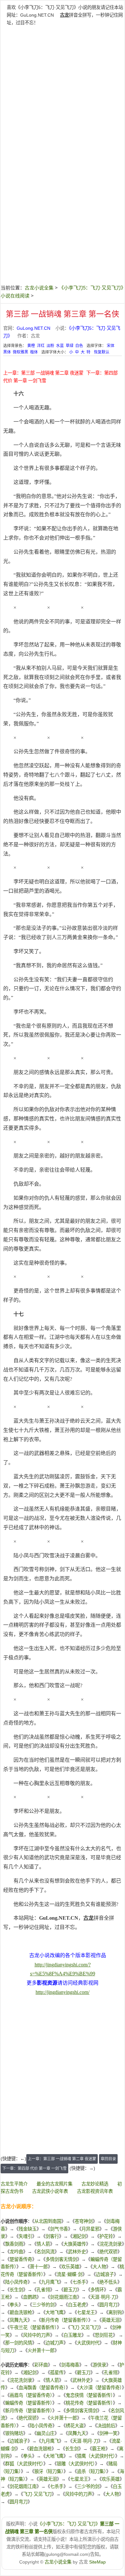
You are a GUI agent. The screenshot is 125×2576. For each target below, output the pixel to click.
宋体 (111, 346)
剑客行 (52, 2236)
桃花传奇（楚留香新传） (89, 2403)
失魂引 (25, 2236)
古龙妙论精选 (95, 2184)
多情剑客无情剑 (61, 2259)
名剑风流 (46, 2252)
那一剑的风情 (19, 2343)
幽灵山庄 (46, 2433)
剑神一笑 (108, 2433)
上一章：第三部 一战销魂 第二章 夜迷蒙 (43, 373)
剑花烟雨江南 (63, 2297)
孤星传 (57, 2373)
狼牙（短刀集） (49, 2471)
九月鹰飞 (50, 2282)
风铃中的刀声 (37, 2335)
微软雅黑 (21, 352)
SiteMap (97, 2562)
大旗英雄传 (75, 2244)
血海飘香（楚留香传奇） (42, 2388)
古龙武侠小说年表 (50, 2191)
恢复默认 (102, 352)
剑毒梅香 (70, 2365)
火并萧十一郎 (41, 2351)
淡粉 (50, 346)
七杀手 (79, 2282)
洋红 (41, 346)
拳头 (14, 2305)
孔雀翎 (43, 2290)
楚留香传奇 (21, 2259)
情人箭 (43, 2244)
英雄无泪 (111, 2320)
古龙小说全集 (39, 288)
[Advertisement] (63, 92)
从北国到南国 (48, 2221)
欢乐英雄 (70, 2267)
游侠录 (99, 2365)
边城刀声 (54, 2343)
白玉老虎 (77, 2305)
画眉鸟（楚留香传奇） (31, 2395)
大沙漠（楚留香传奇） (100, 2388)
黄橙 (31, 346)
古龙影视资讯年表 (95, 2191)
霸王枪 (99, 2449)
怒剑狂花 (104, 2335)
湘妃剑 (79, 2236)
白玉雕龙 (72, 2335)
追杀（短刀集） (92, 2471)
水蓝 (60, 346)
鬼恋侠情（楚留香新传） (89, 2395)
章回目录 (108, 2159)
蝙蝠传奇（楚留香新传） (29, 2403)
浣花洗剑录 (111, 2244)
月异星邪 (90, 2229)
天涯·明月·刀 (103, 2297)
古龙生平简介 (14, 2184)
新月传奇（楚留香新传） (65, 2320)
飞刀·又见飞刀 (84, 2327)
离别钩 (115, 2312)
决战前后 (106, 2426)
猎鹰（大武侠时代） (96, 2456)
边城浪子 (105, 2274)
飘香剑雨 (14, 2244)
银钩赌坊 (14, 2433)
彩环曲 (41, 2365)
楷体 (34, 352)
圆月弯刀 (108, 2305)
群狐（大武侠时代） (24, 2464)
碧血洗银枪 (21, 2312)
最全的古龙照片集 (54, 2184)
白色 (79, 346)
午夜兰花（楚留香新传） (33, 2327)
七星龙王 (86, 2312)
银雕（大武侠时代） (76, 2464)
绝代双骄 (108, 2252)
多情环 (97, 2290)
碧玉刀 (70, 2290)
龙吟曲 (16, 2252)
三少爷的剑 (43, 2305)
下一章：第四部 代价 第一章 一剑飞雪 (34, 2169)
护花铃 (106, 2236)
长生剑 (16, 2290)
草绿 (70, 346)
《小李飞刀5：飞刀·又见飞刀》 (69, 2524)
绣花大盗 (75, 2426)
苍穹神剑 (84, 2221)
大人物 (99, 2267)
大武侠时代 (88, 2343)
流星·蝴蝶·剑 (70, 2274)
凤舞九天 (19, 2320)
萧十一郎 (39, 2267)
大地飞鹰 (54, 2312)
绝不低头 (108, 2282)
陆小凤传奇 (16, 2282)
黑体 (7, 352)
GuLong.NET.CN (37, 15)
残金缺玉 (28, 2229)
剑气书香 (59, 2229)
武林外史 (77, 2252)
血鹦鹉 (30, 2297)
